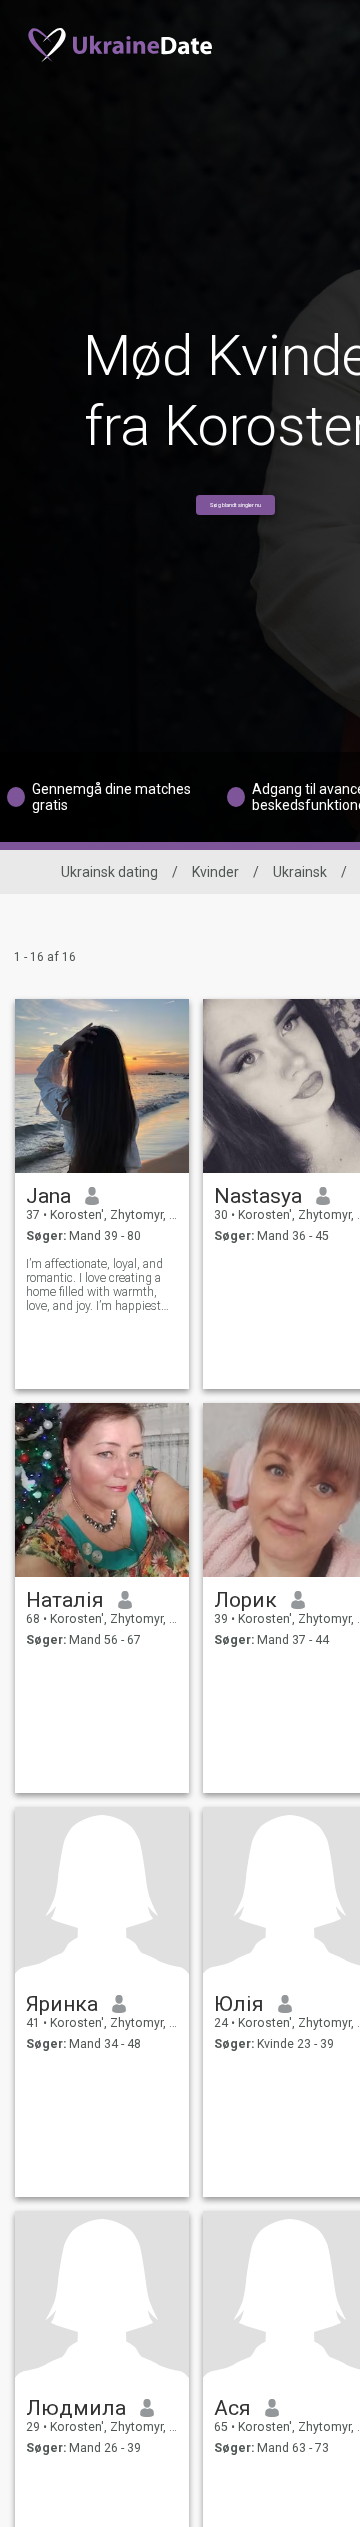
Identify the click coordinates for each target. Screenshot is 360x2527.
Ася (232, 2408)
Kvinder (215, 872)
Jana (48, 1196)
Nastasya (258, 1196)
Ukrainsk (300, 872)
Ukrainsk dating (109, 872)
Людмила (76, 2408)
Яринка (62, 2004)
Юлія (239, 2004)
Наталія (65, 1600)
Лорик (245, 1600)
